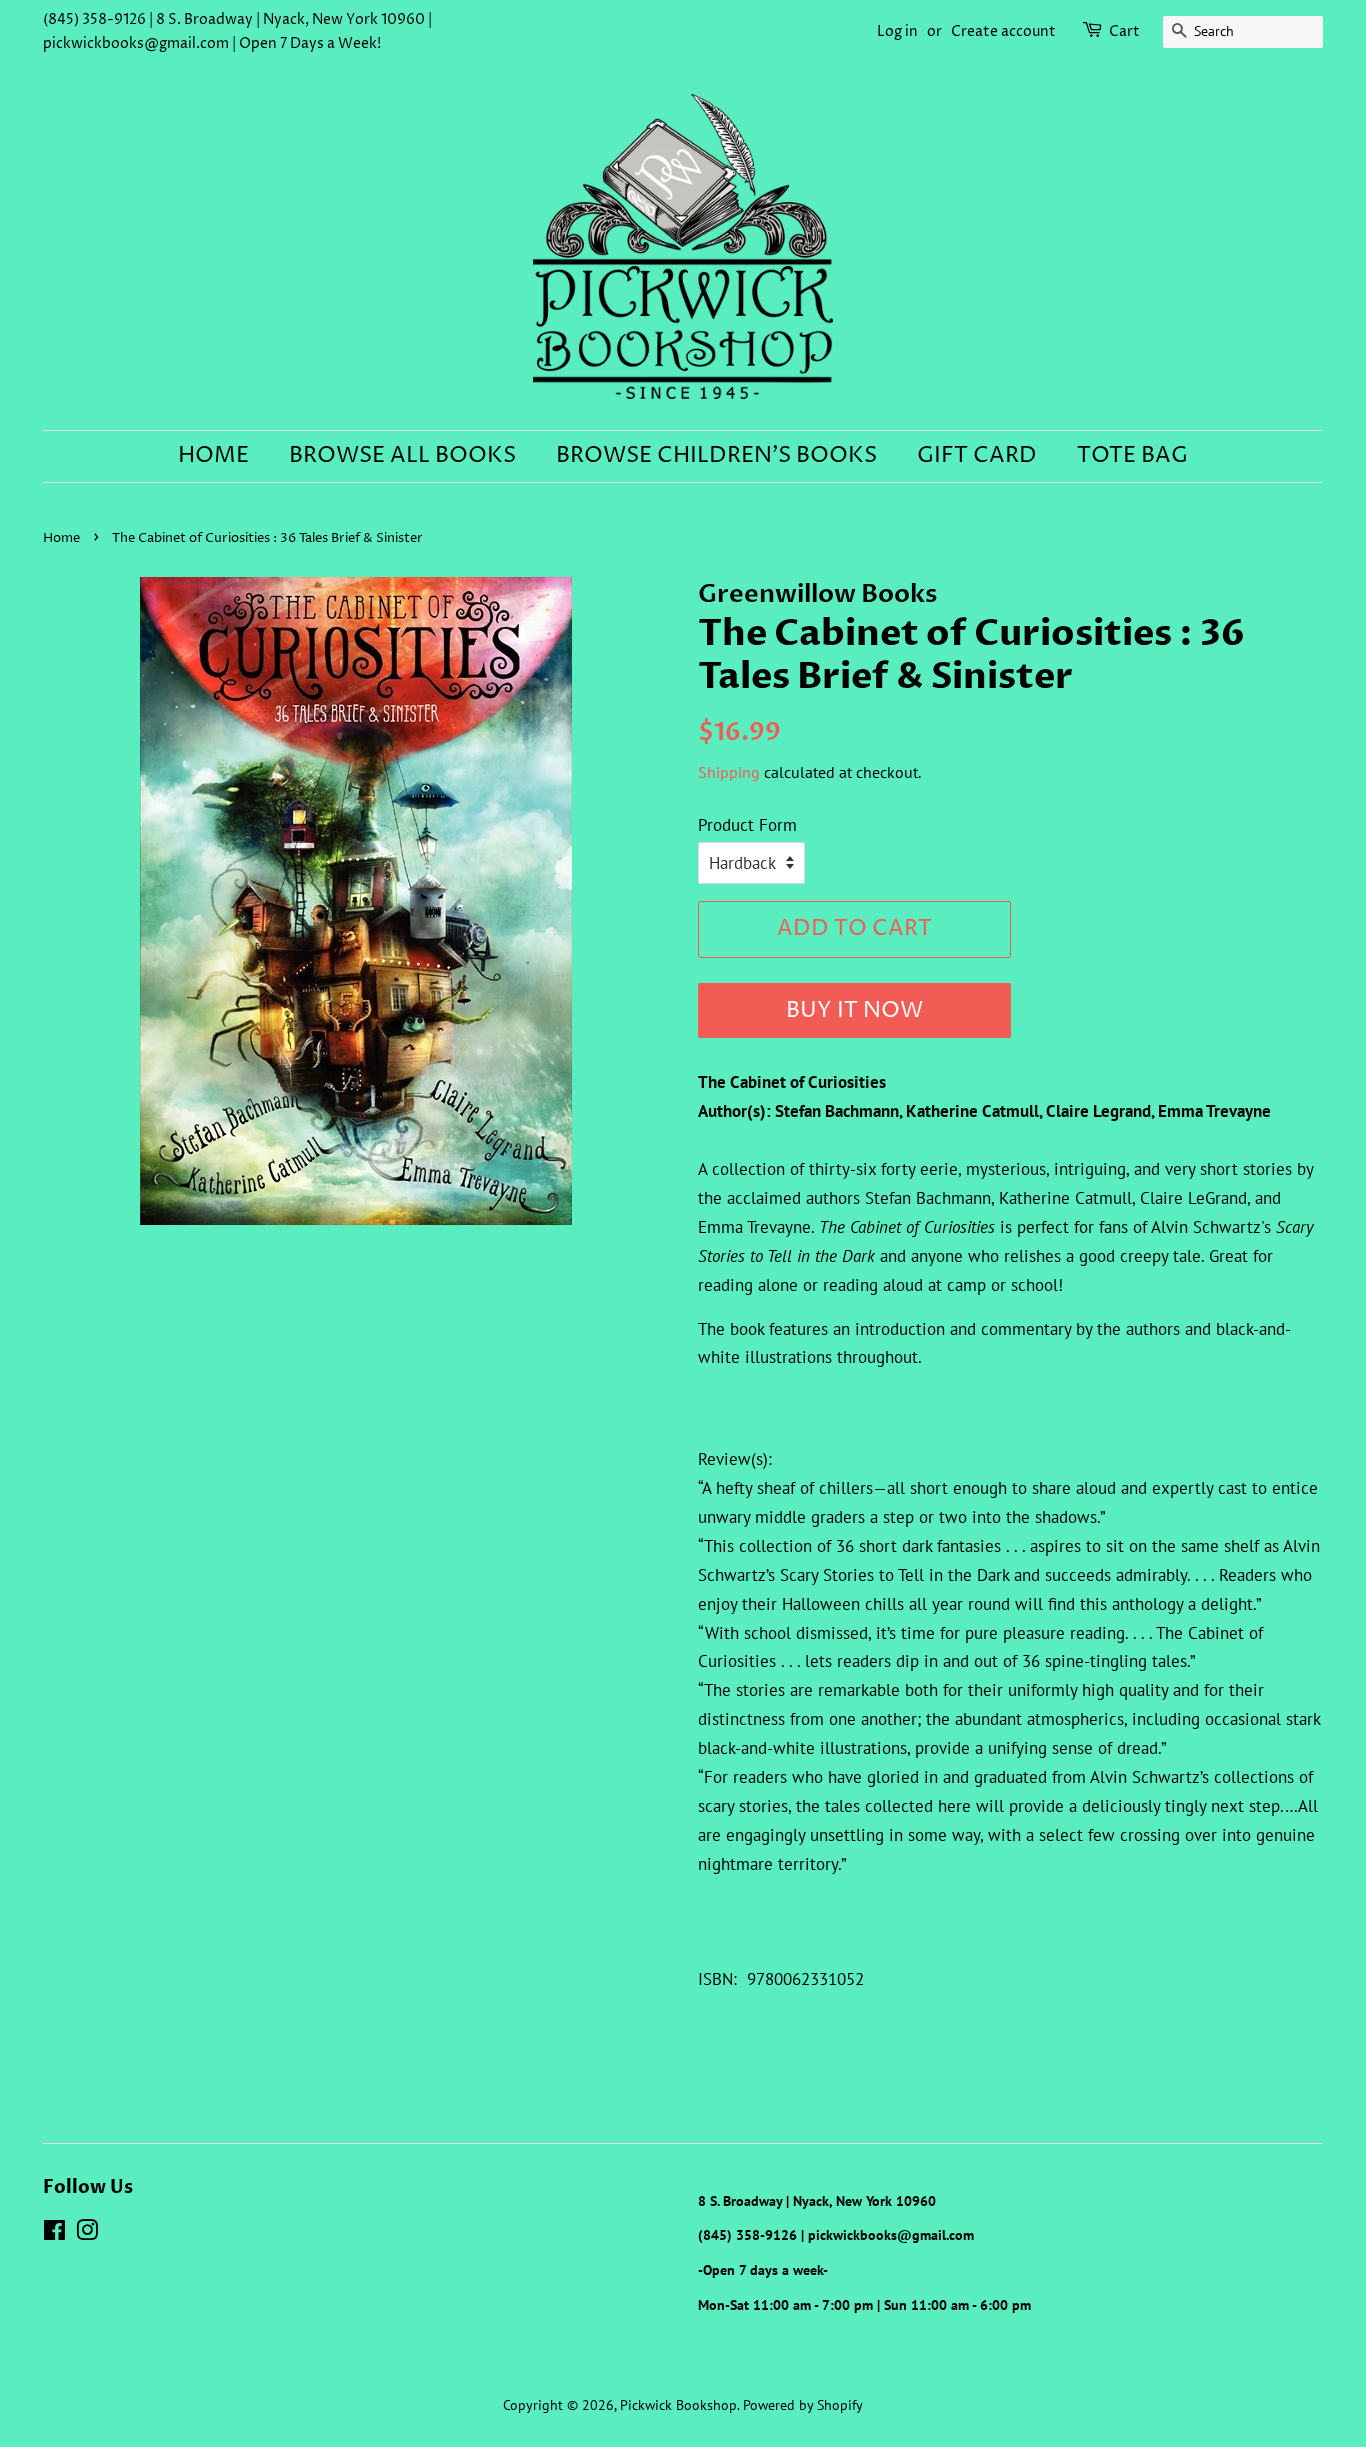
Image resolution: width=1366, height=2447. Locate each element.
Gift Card (977, 456)
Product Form (747, 825)
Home (213, 456)
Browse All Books (402, 456)
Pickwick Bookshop (678, 2404)
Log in (897, 31)
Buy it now (854, 1011)
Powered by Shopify (803, 2404)
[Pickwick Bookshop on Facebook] (54, 2233)
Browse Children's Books (716, 456)
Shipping (729, 772)
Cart (1124, 31)
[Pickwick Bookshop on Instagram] (87, 2233)
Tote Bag (1132, 456)
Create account (1003, 31)
